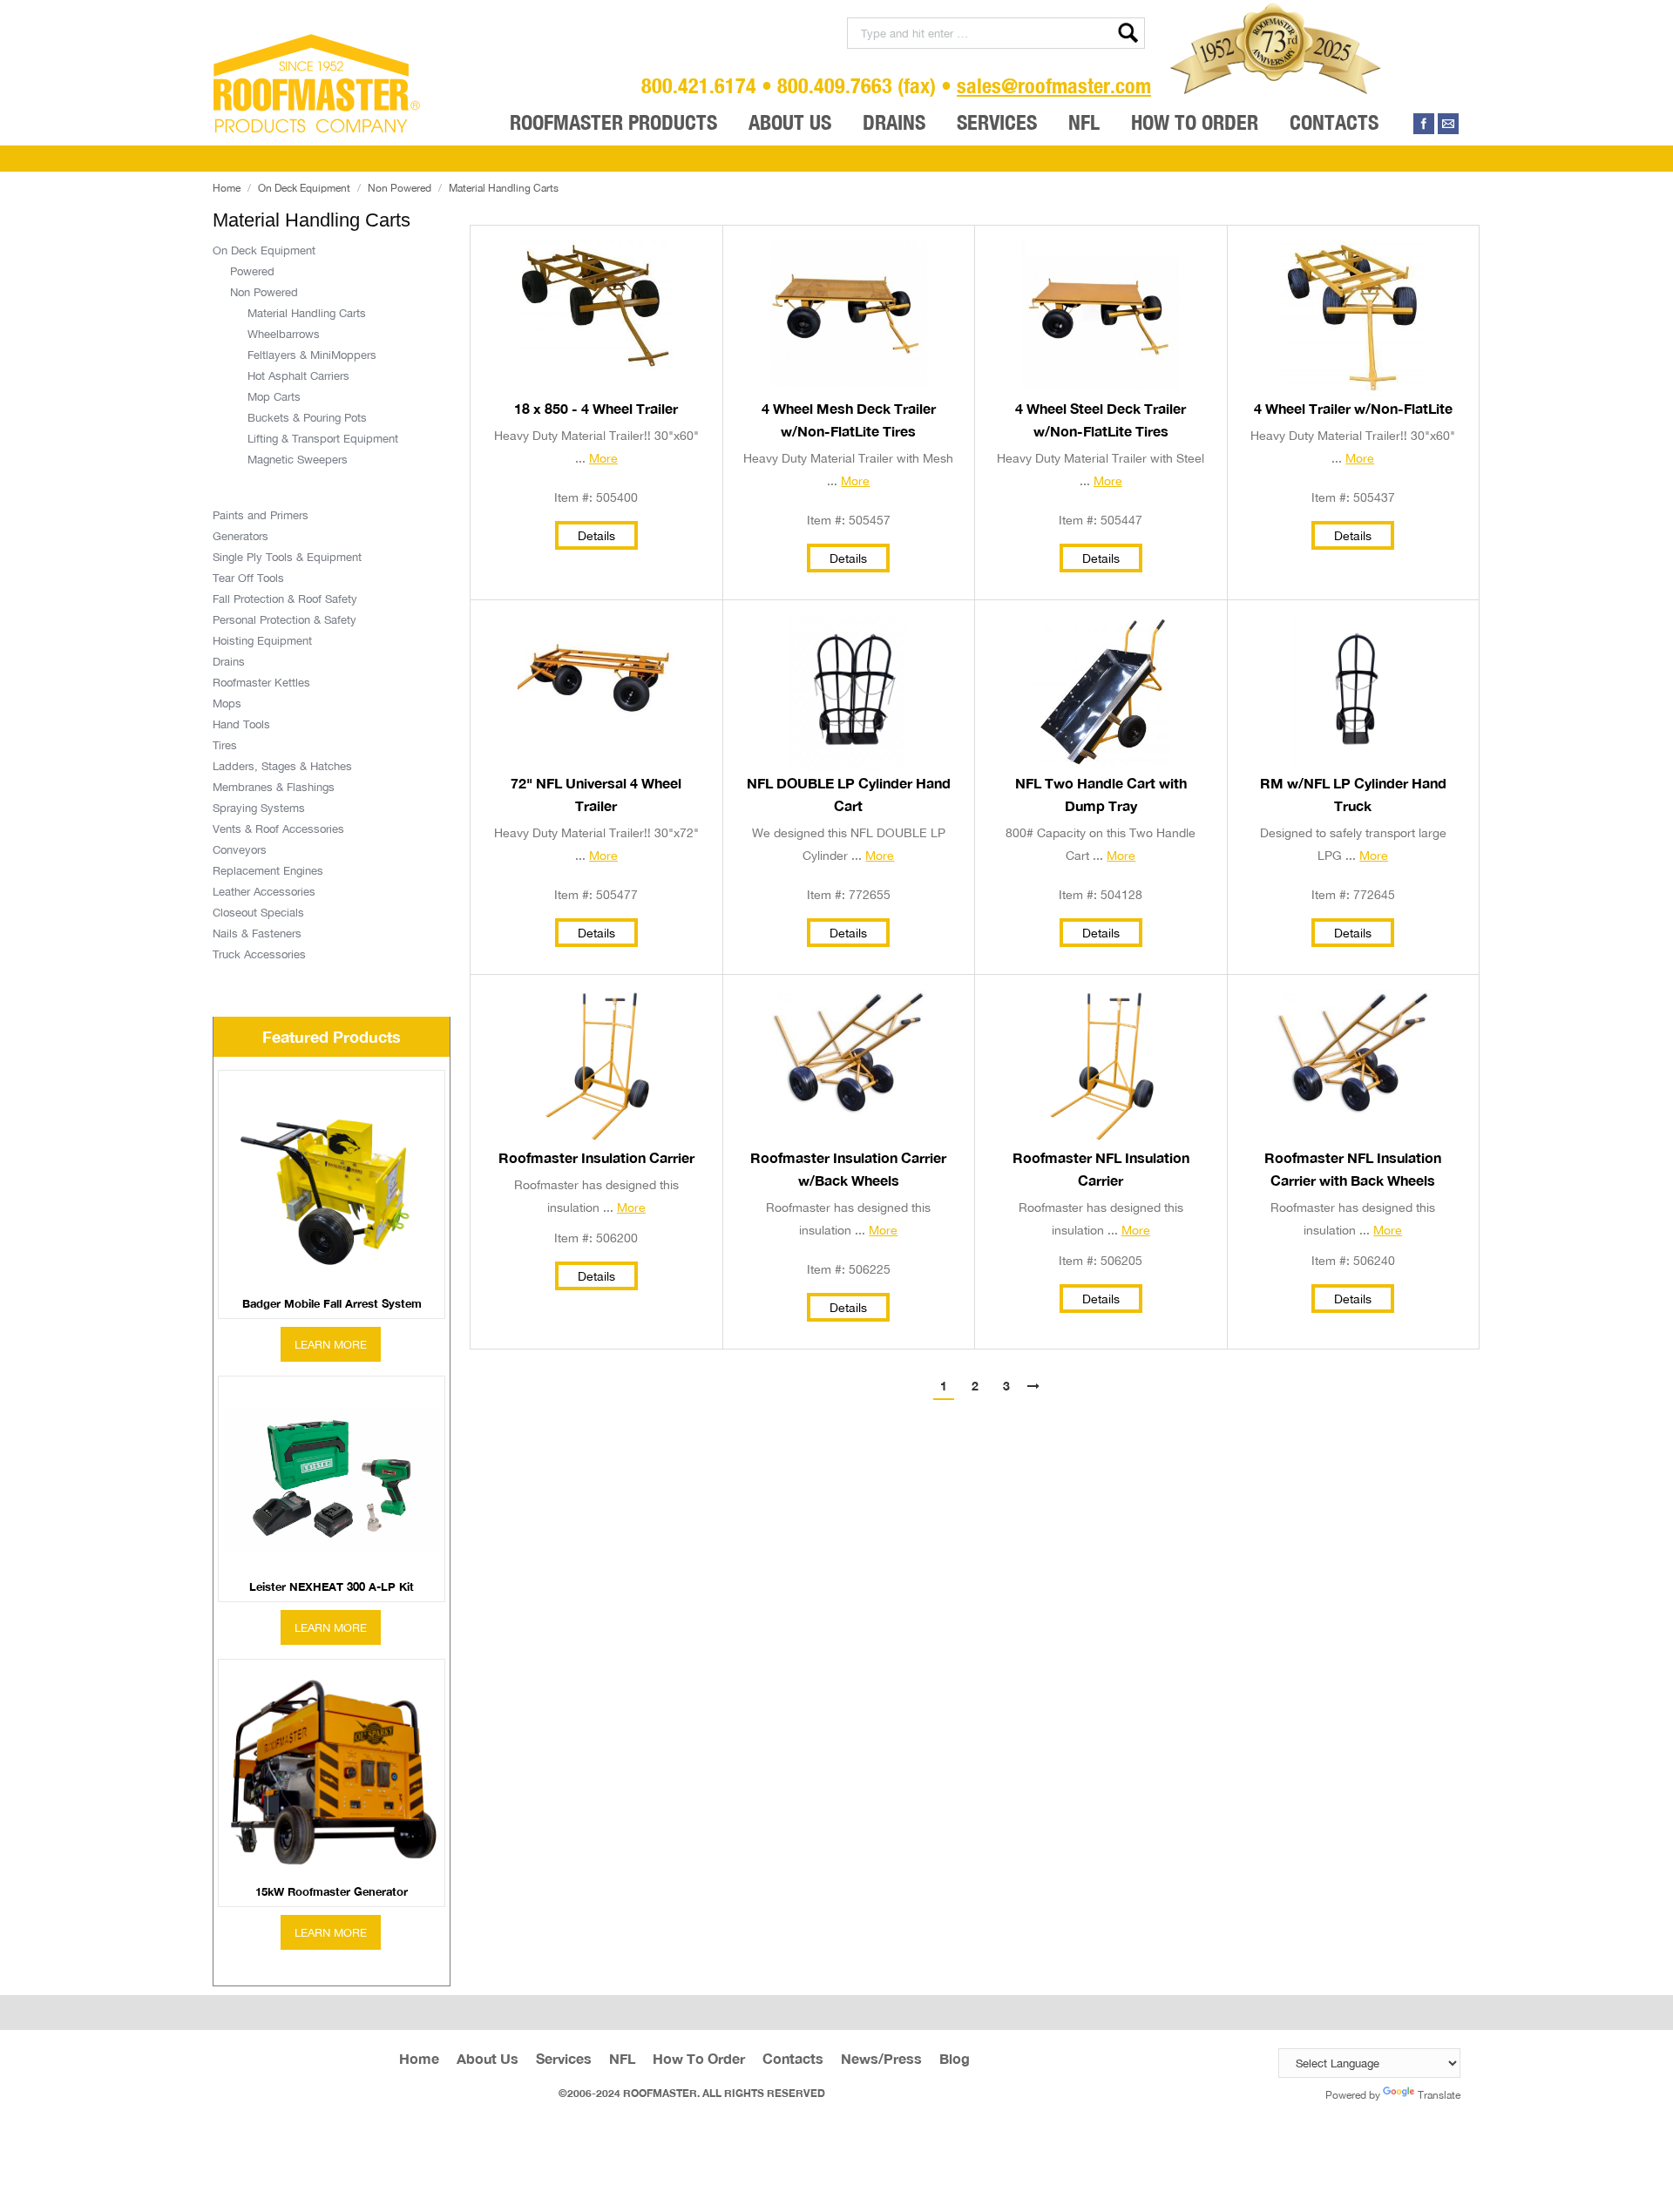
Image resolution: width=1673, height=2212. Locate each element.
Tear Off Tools (248, 578)
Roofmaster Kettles (261, 682)
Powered (252, 271)
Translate (1439, 2095)
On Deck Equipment (304, 188)
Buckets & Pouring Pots (307, 417)
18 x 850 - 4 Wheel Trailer (596, 409)
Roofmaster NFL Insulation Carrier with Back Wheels (1353, 1169)
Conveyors (240, 849)
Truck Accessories (259, 954)
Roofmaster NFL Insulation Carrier (1101, 1169)
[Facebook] (1424, 124)
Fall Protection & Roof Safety (285, 599)
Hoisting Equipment (262, 640)
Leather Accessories (264, 891)
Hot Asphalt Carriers (298, 375)
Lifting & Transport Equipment (323, 438)
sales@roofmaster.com (1054, 85)
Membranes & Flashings (274, 787)
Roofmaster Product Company (317, 84)
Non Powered (400, 188)
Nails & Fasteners (257, 933)
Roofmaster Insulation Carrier (596, 1158)
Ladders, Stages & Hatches (282, 766)
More (603, 458)
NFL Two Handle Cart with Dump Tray (1101, 795)
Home (227, 188)
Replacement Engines (268, 870)
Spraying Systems (259, 808)
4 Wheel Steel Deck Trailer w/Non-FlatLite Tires (1101, 420)
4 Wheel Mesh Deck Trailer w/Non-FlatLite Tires (849, 420)
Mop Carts (274, 396)
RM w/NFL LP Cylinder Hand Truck (1353, 795)
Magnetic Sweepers (298, 459)
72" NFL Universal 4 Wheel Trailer (596, 795)
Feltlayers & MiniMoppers (312, 355)
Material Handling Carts (307, 313)
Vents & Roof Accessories (278, 829)
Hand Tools (241, 724)
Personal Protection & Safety (284, 619)
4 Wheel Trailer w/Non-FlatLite (1353, 409)
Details (596, 535)
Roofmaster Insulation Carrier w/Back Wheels (848, 1169)
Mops (227, 703)
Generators (240, 536)
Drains (229, 661)
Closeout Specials (258, 912)
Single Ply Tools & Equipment (287, 557)
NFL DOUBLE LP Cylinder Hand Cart (849, 795)
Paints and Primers (261, 515)
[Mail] (1448, 124)
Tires (225, 745)
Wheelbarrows (284, 334)
